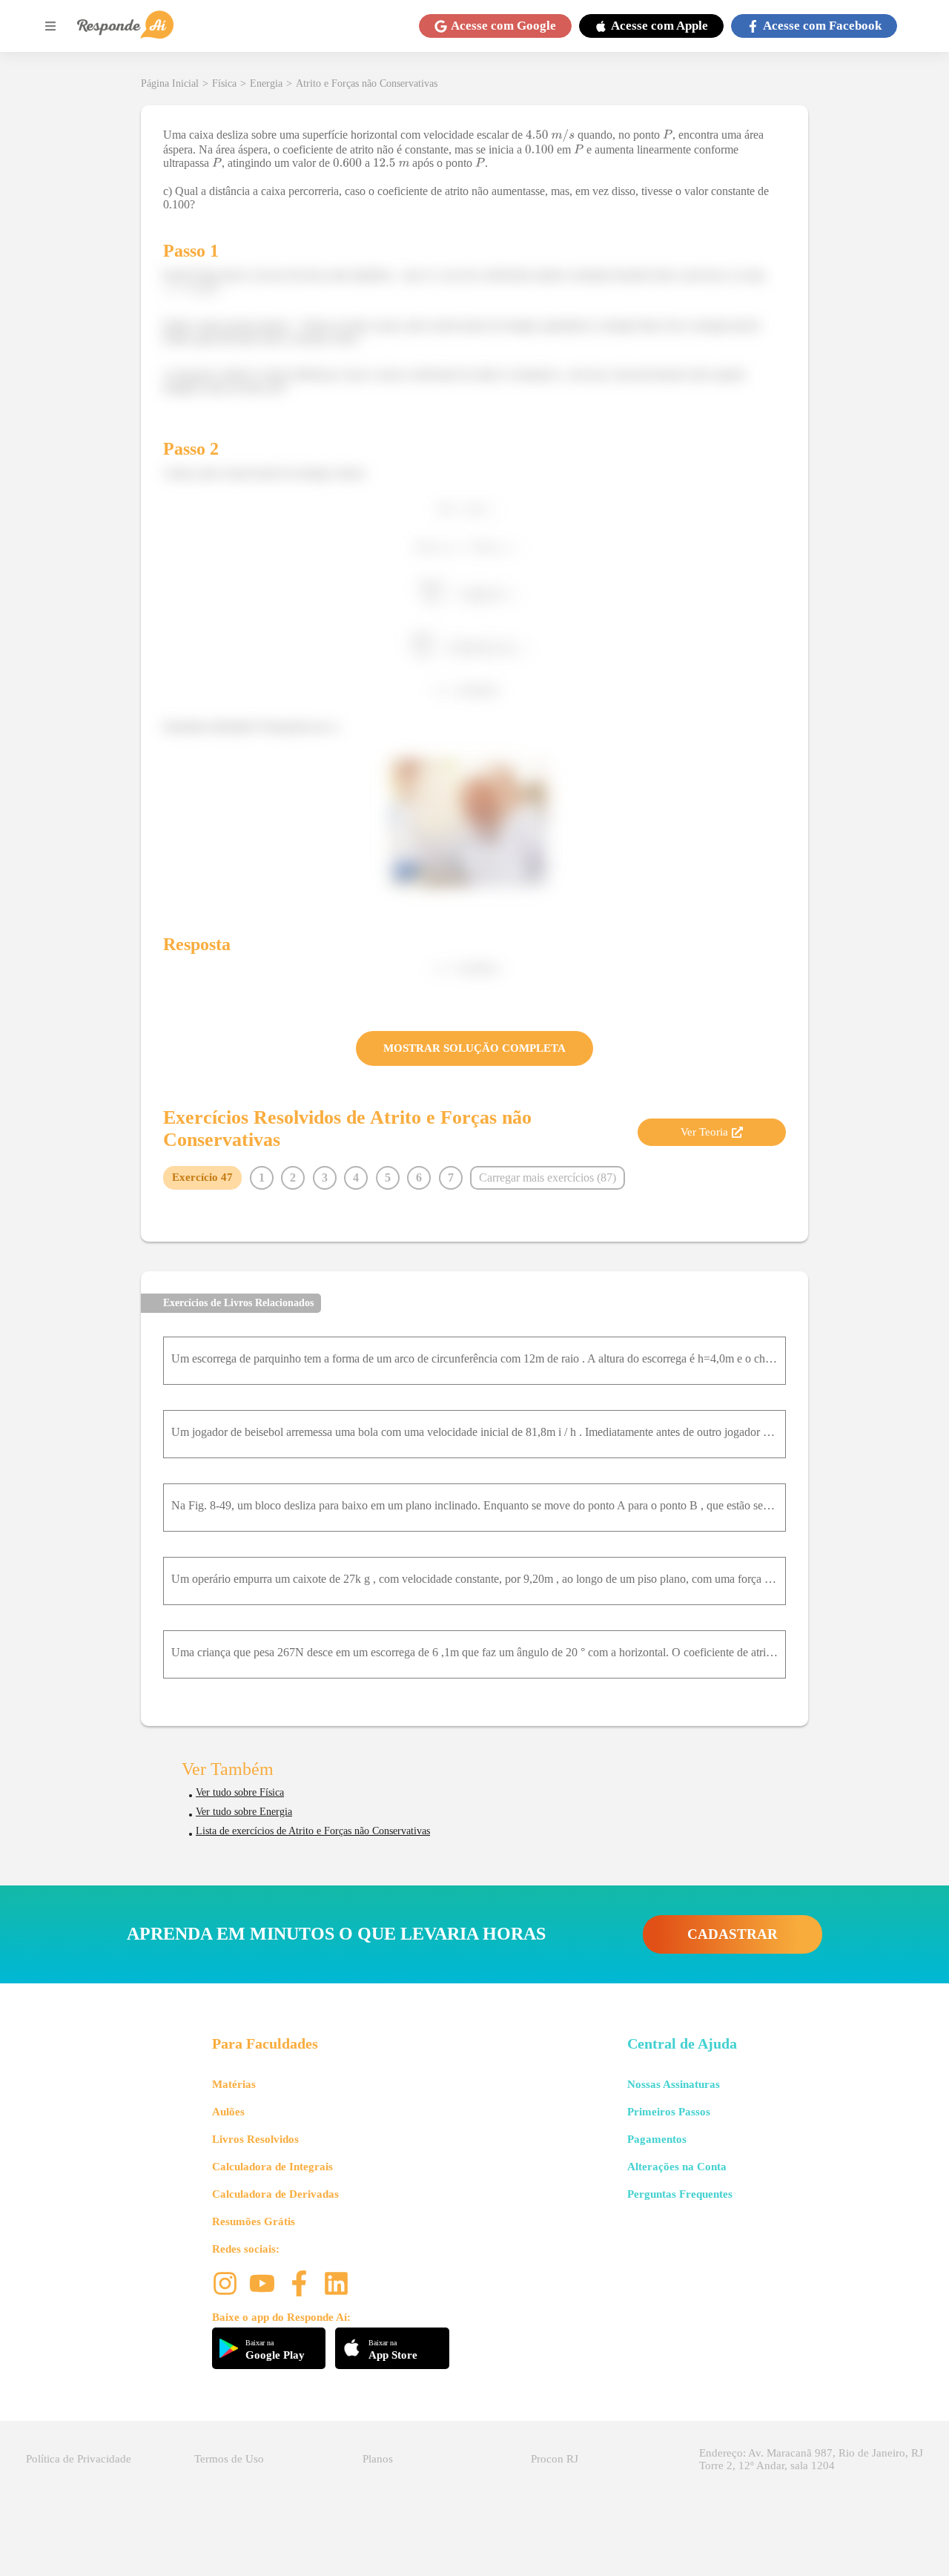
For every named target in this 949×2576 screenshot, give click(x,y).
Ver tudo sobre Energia (244, 1812)
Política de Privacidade (79, 2459)
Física (224, 83)
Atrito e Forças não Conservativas (367, 83)
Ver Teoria (704, 1132)
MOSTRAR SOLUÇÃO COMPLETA (474, 1048)
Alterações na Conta (677, 2167)
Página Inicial (170, 83)
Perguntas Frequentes (680, 2194)
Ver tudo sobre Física (240, 1792)
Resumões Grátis (254, 2221)
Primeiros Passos (669, 2112)
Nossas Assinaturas (674, 2084)
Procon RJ (555, 2459)
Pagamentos (657, 2139)
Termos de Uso (229, 2459)
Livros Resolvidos (255, 2139)
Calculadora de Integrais (272, 2167)
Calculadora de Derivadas (275, 2194)
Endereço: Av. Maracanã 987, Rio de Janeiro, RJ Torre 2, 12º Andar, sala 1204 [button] (811, 2459)
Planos (378, 2459)
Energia (266, 83)
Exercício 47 (202, 1177)
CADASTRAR (733, 1934)
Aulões (228, 2112)
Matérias (234, 2084)
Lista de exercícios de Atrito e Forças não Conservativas (313, 1831)
